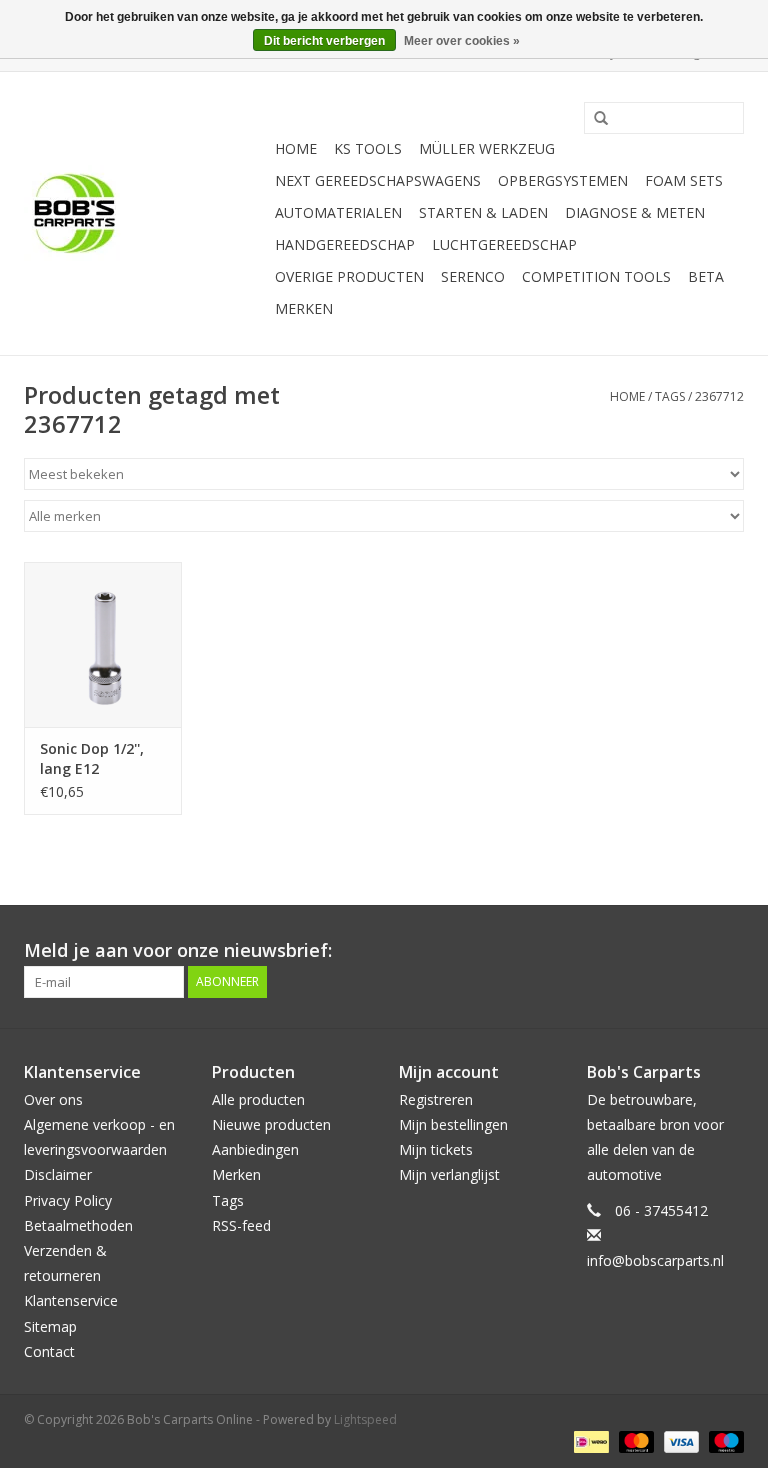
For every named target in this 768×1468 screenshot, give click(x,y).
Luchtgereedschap (504, 244)
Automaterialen (338, 212)
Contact (49, 1351)
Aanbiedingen (255, 1149)
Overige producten (349, 276)
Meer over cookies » (462, 41)
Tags (670, 396)
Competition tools (596, 276)
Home (296, 148)
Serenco (473, 276)
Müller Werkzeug (487, 148)
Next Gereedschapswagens (378, 180)
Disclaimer (58, 1174)
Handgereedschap (345, 244)
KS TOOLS (368, 148)
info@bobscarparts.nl (655, 1260)
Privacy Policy (68, 1200)
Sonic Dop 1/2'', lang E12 (92, 758)
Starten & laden (483, 212)
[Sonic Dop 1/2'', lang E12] (103, 644)
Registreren (436, 1099)
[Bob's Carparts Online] (146, 213)
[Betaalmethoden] (589, 1440)
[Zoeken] (594, 119)
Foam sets (684, 180)
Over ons (53, 1099)
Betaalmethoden (78, 1225)
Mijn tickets (436, 1149)
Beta (706, 276)
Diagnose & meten (635, 212)
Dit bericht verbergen (324, 41)
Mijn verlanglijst (449, 1174)
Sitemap (50, 1326)
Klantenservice (71, 1300)
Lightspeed (365, 1419)
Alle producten (258, 1099)
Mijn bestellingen (453, 1124)
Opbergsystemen (563, 180)
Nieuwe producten (271, 1124)
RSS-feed (241, 1225)
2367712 (719, 396)
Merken (304, 308)
